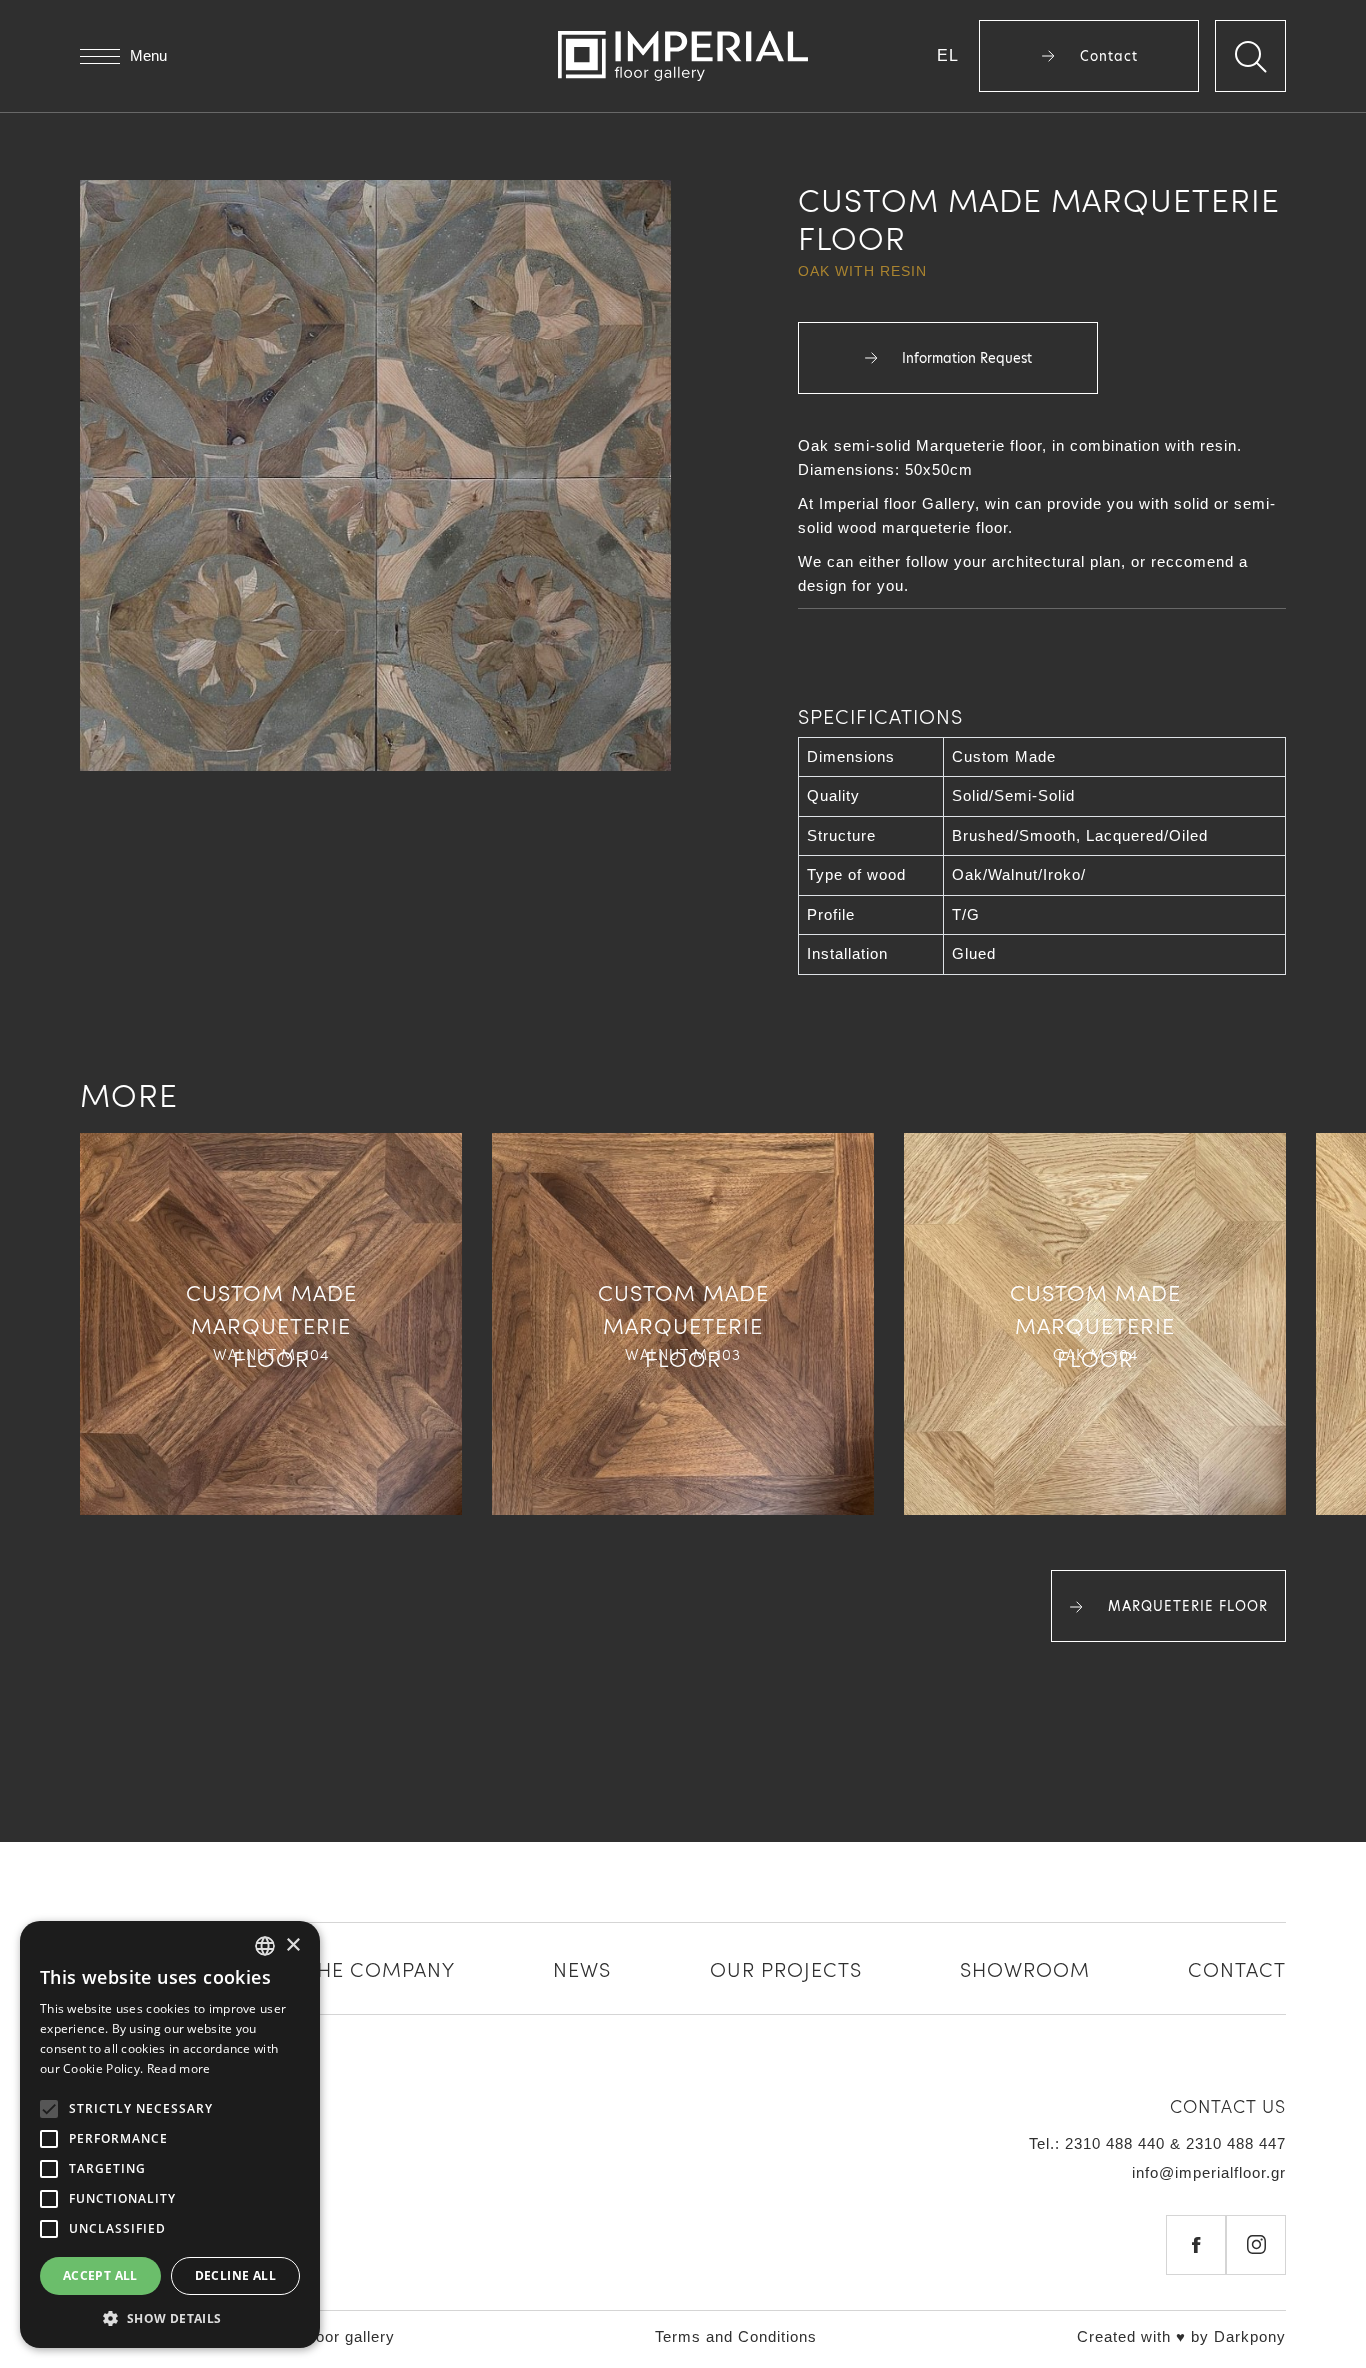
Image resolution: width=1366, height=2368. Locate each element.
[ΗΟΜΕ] (683, 56)
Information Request (965, 358)
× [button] (292, 1945)
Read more (179, 2068)
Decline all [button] (235, 2275)
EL (948, 55)
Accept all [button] (100, 2275)
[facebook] (1196, 2245)
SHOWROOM (1025, 1968)
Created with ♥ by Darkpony (1181, 2336)
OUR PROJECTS (786, 1968)
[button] (170, 2318)
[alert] (170, 2134)
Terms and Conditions (736, 2336)
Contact (1106, 56)
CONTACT (1237, 1968)
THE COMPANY (380, 1968)
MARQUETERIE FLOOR (1185, 1606)
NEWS (582, 1968)
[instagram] (1256, 2245)
